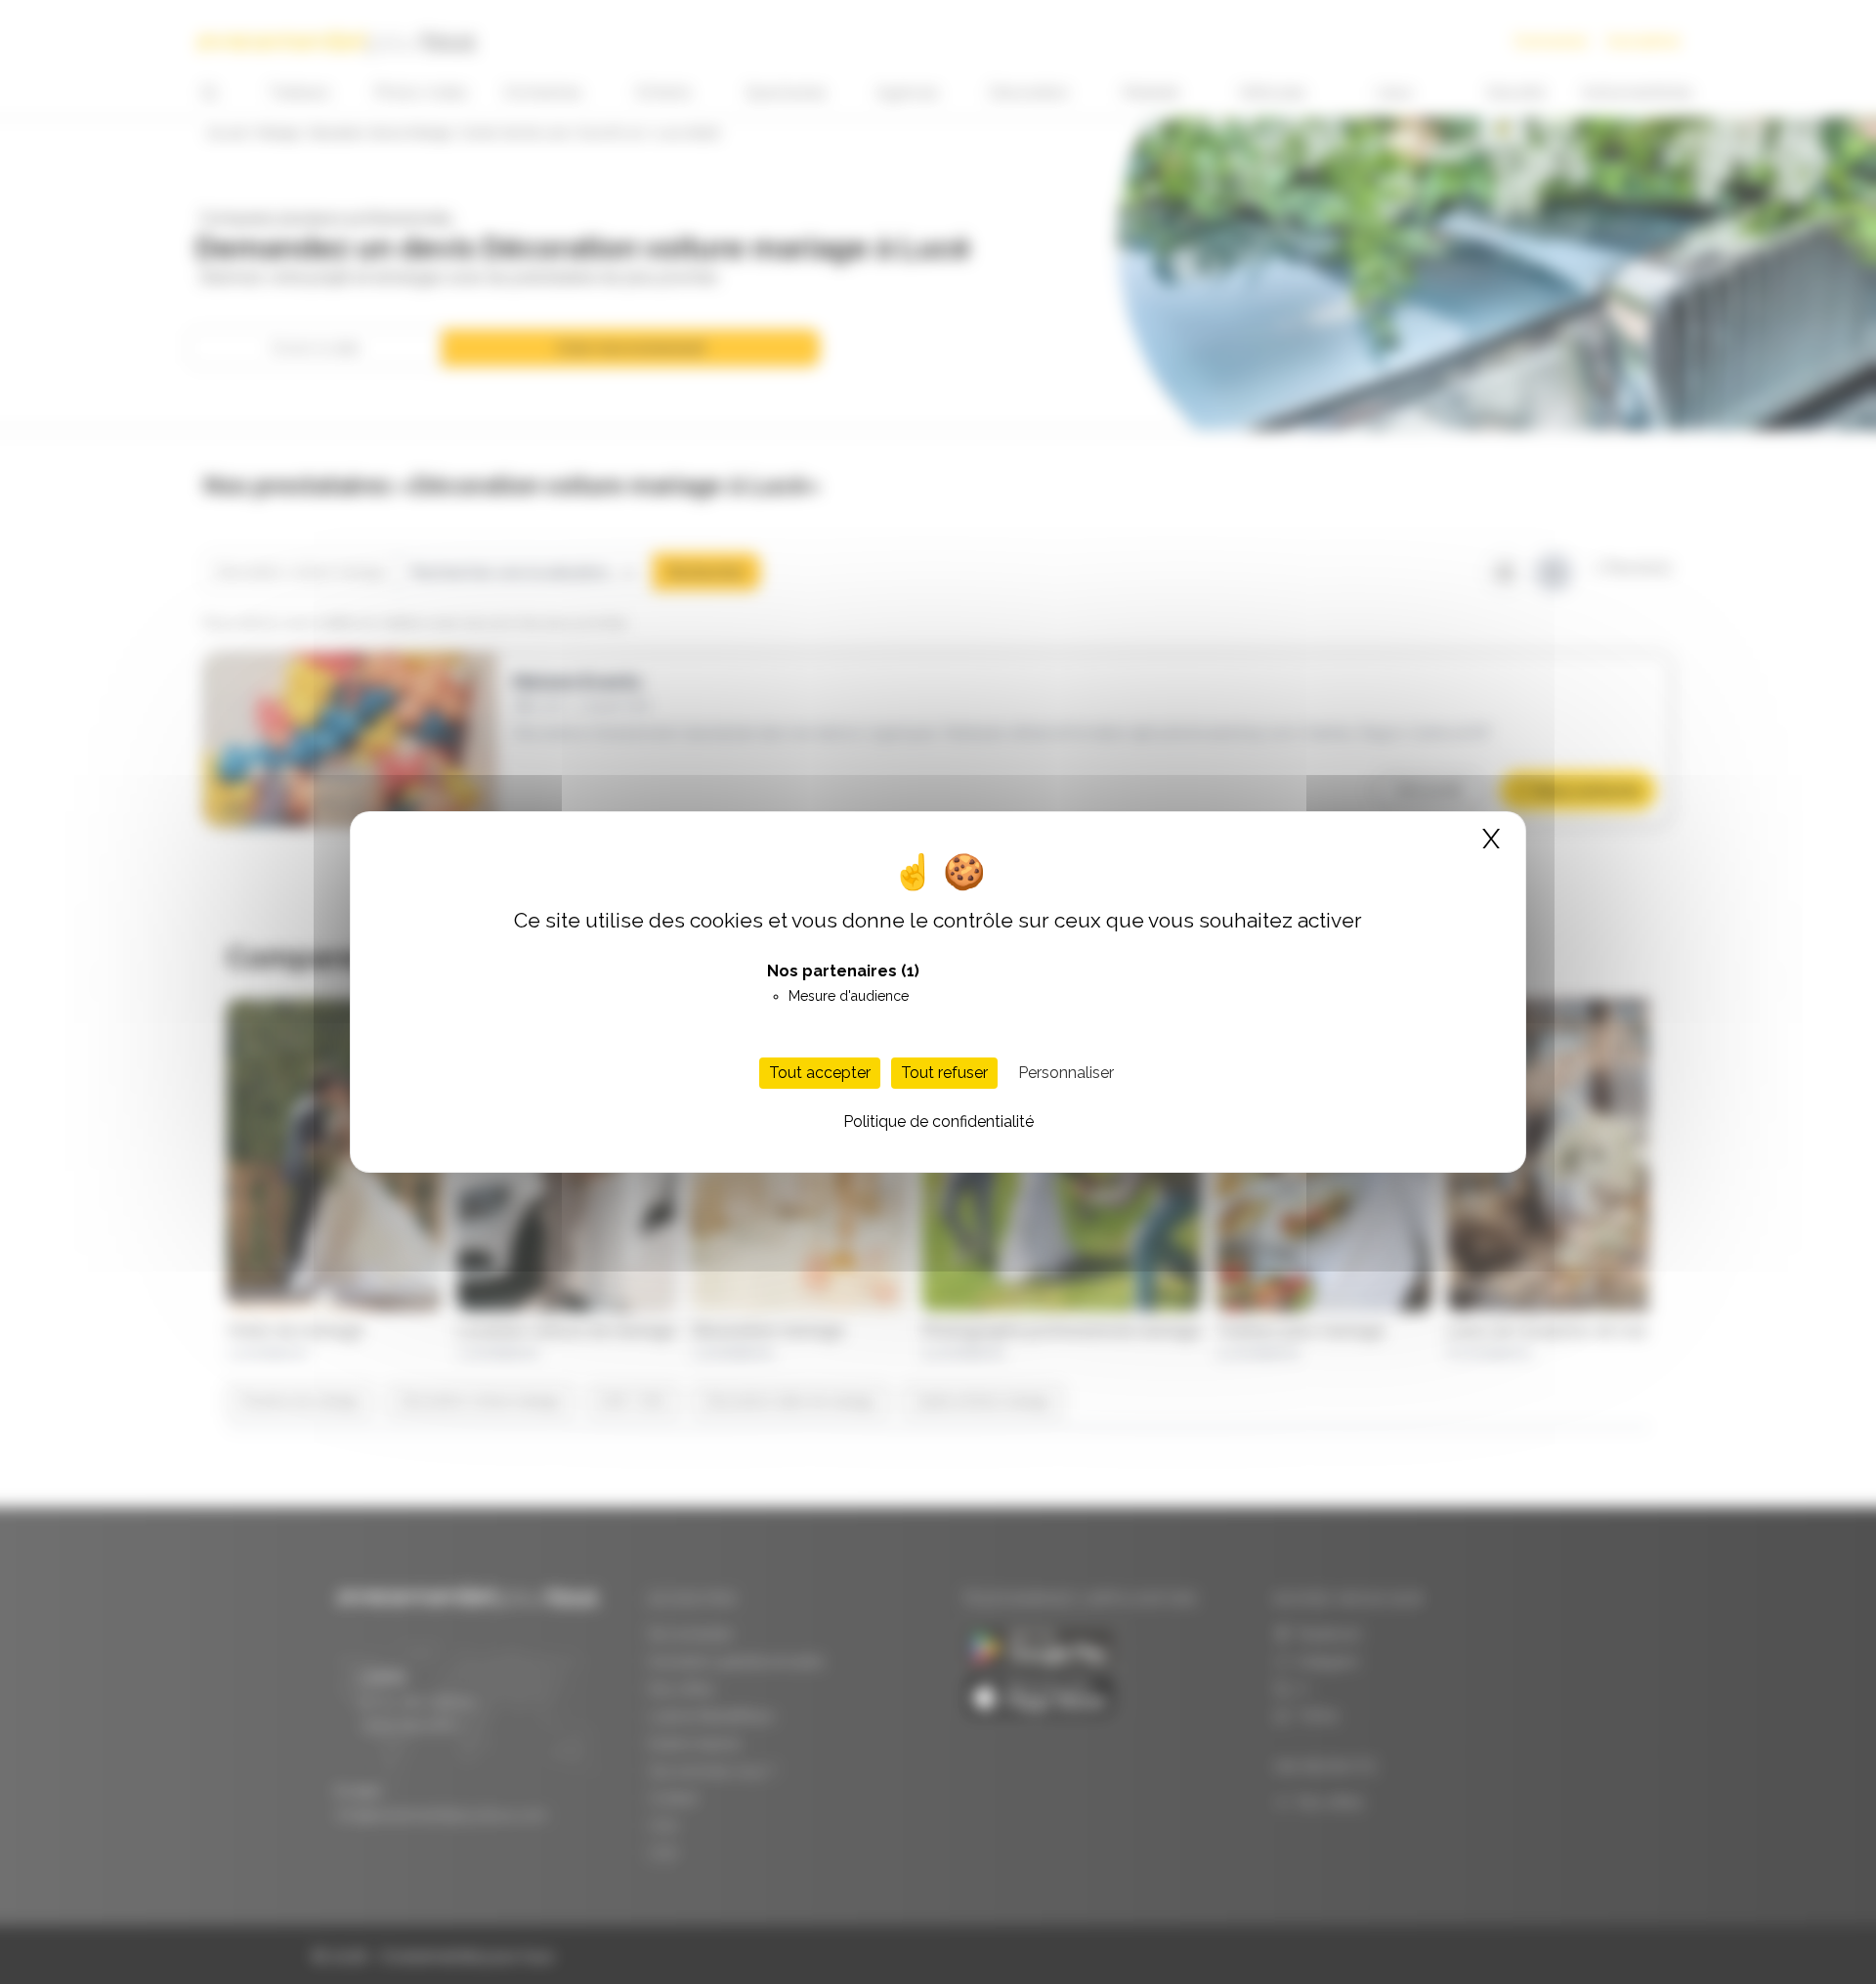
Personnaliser (1066, 1073)
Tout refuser (944, 1073)
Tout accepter (820, 1073)
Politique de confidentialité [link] (938, 1121)
